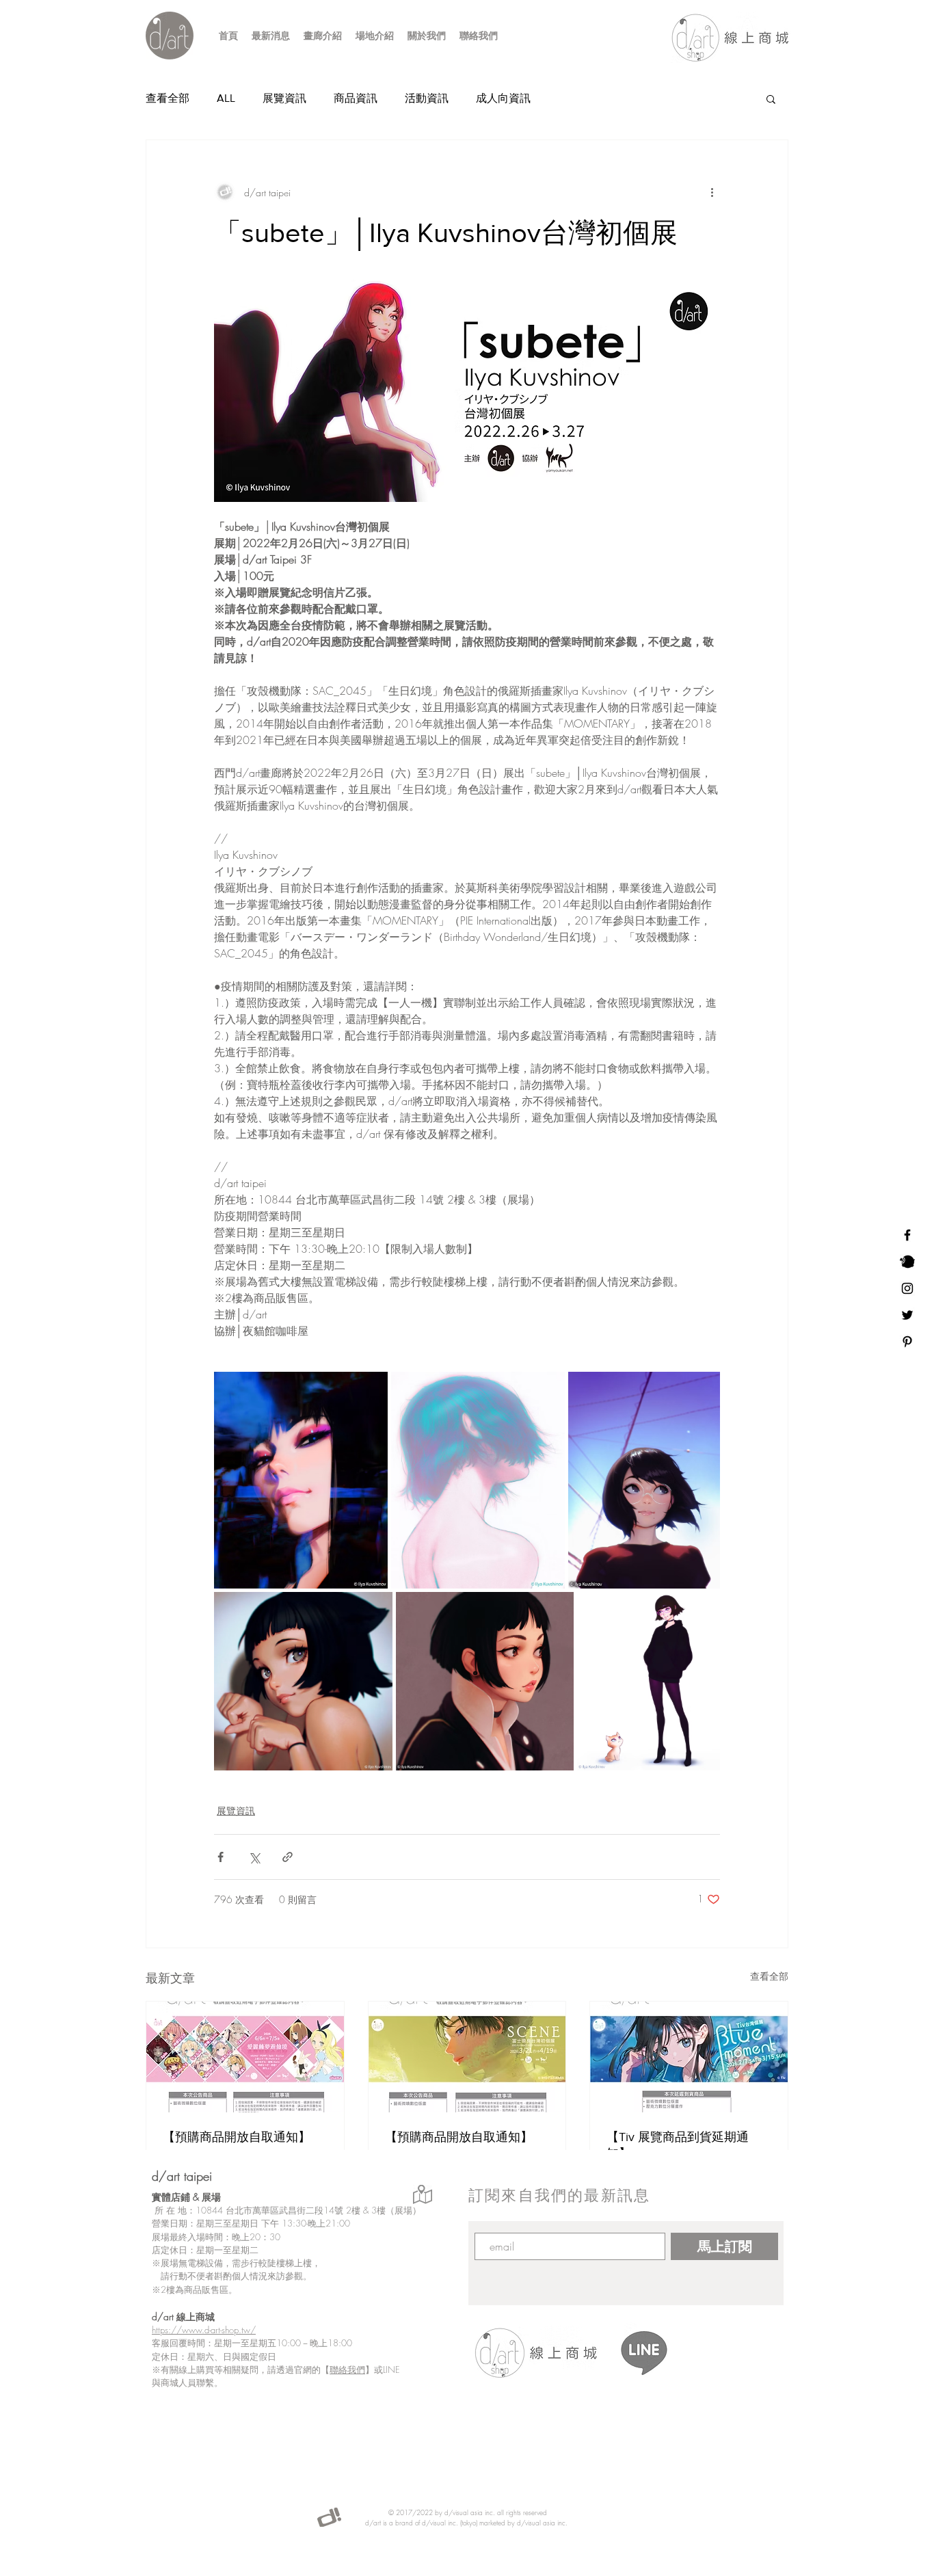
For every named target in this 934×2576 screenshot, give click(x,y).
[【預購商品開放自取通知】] (245, 2057)
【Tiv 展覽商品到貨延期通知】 (678, 2145)
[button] (771, 98)
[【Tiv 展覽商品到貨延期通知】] (689, 2057)
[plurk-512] (907, 1262)
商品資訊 (356, 98)
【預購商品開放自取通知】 (237, 2137)
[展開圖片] (301, 1480)
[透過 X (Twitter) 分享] (254, 1857)
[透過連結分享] (288, 1857)
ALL (226, 98)
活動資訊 (427, 98)
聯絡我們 (347, 2369)
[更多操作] (712, 192)
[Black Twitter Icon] (907, 1315)
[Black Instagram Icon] (907, 1288)
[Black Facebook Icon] (907, 1235)
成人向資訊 (503, 98)
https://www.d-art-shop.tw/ (204, 2330)
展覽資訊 (284, 98)
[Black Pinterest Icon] (907, 1342)
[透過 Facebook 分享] (221, 1857)
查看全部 (168, 98)
